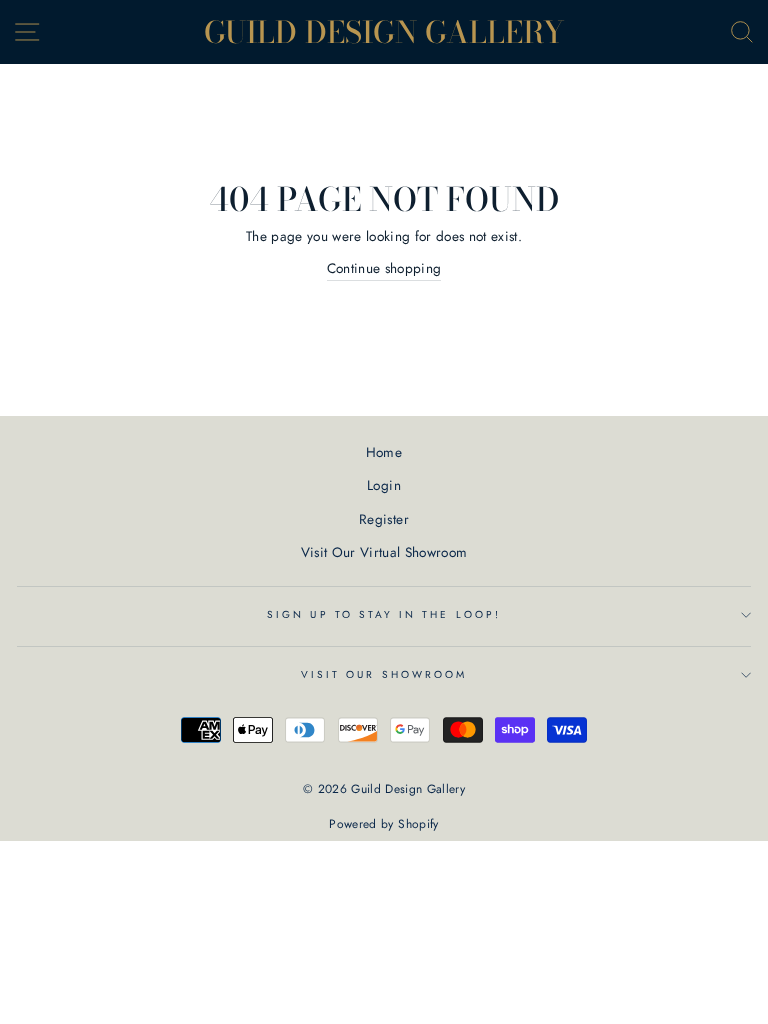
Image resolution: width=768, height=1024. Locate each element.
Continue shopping (384, 268)
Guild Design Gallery (384, 32)
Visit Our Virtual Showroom (384, 552)
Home (384, 452)
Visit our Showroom (384, 674)
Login (384, 485)
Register (384, 519)
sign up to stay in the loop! (384, 614)
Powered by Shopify (383, 824)
